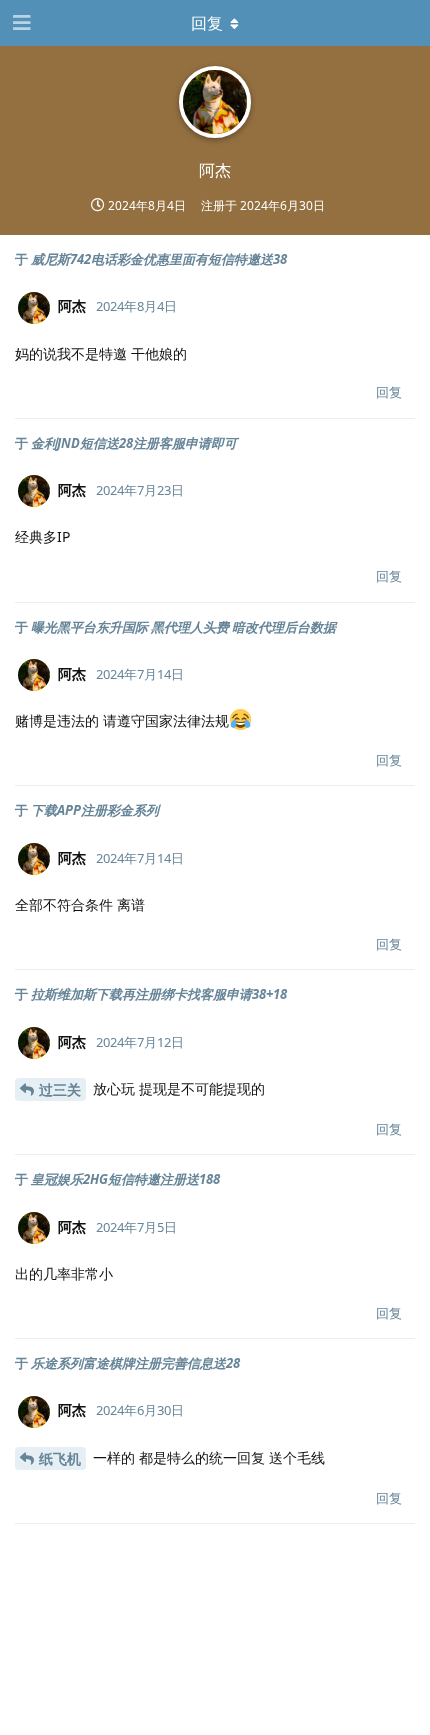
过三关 (60, 1089)
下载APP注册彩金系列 (95, 810)
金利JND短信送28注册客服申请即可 (134, 443)
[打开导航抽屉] (20, 23)
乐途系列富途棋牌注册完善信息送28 (135, 1363)
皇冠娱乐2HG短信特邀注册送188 (125, 1179)
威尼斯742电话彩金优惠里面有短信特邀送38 (159, 259)
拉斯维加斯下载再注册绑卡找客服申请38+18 (159, 994)
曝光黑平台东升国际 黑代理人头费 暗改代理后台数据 (183, 627)
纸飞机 (60, 1458)
